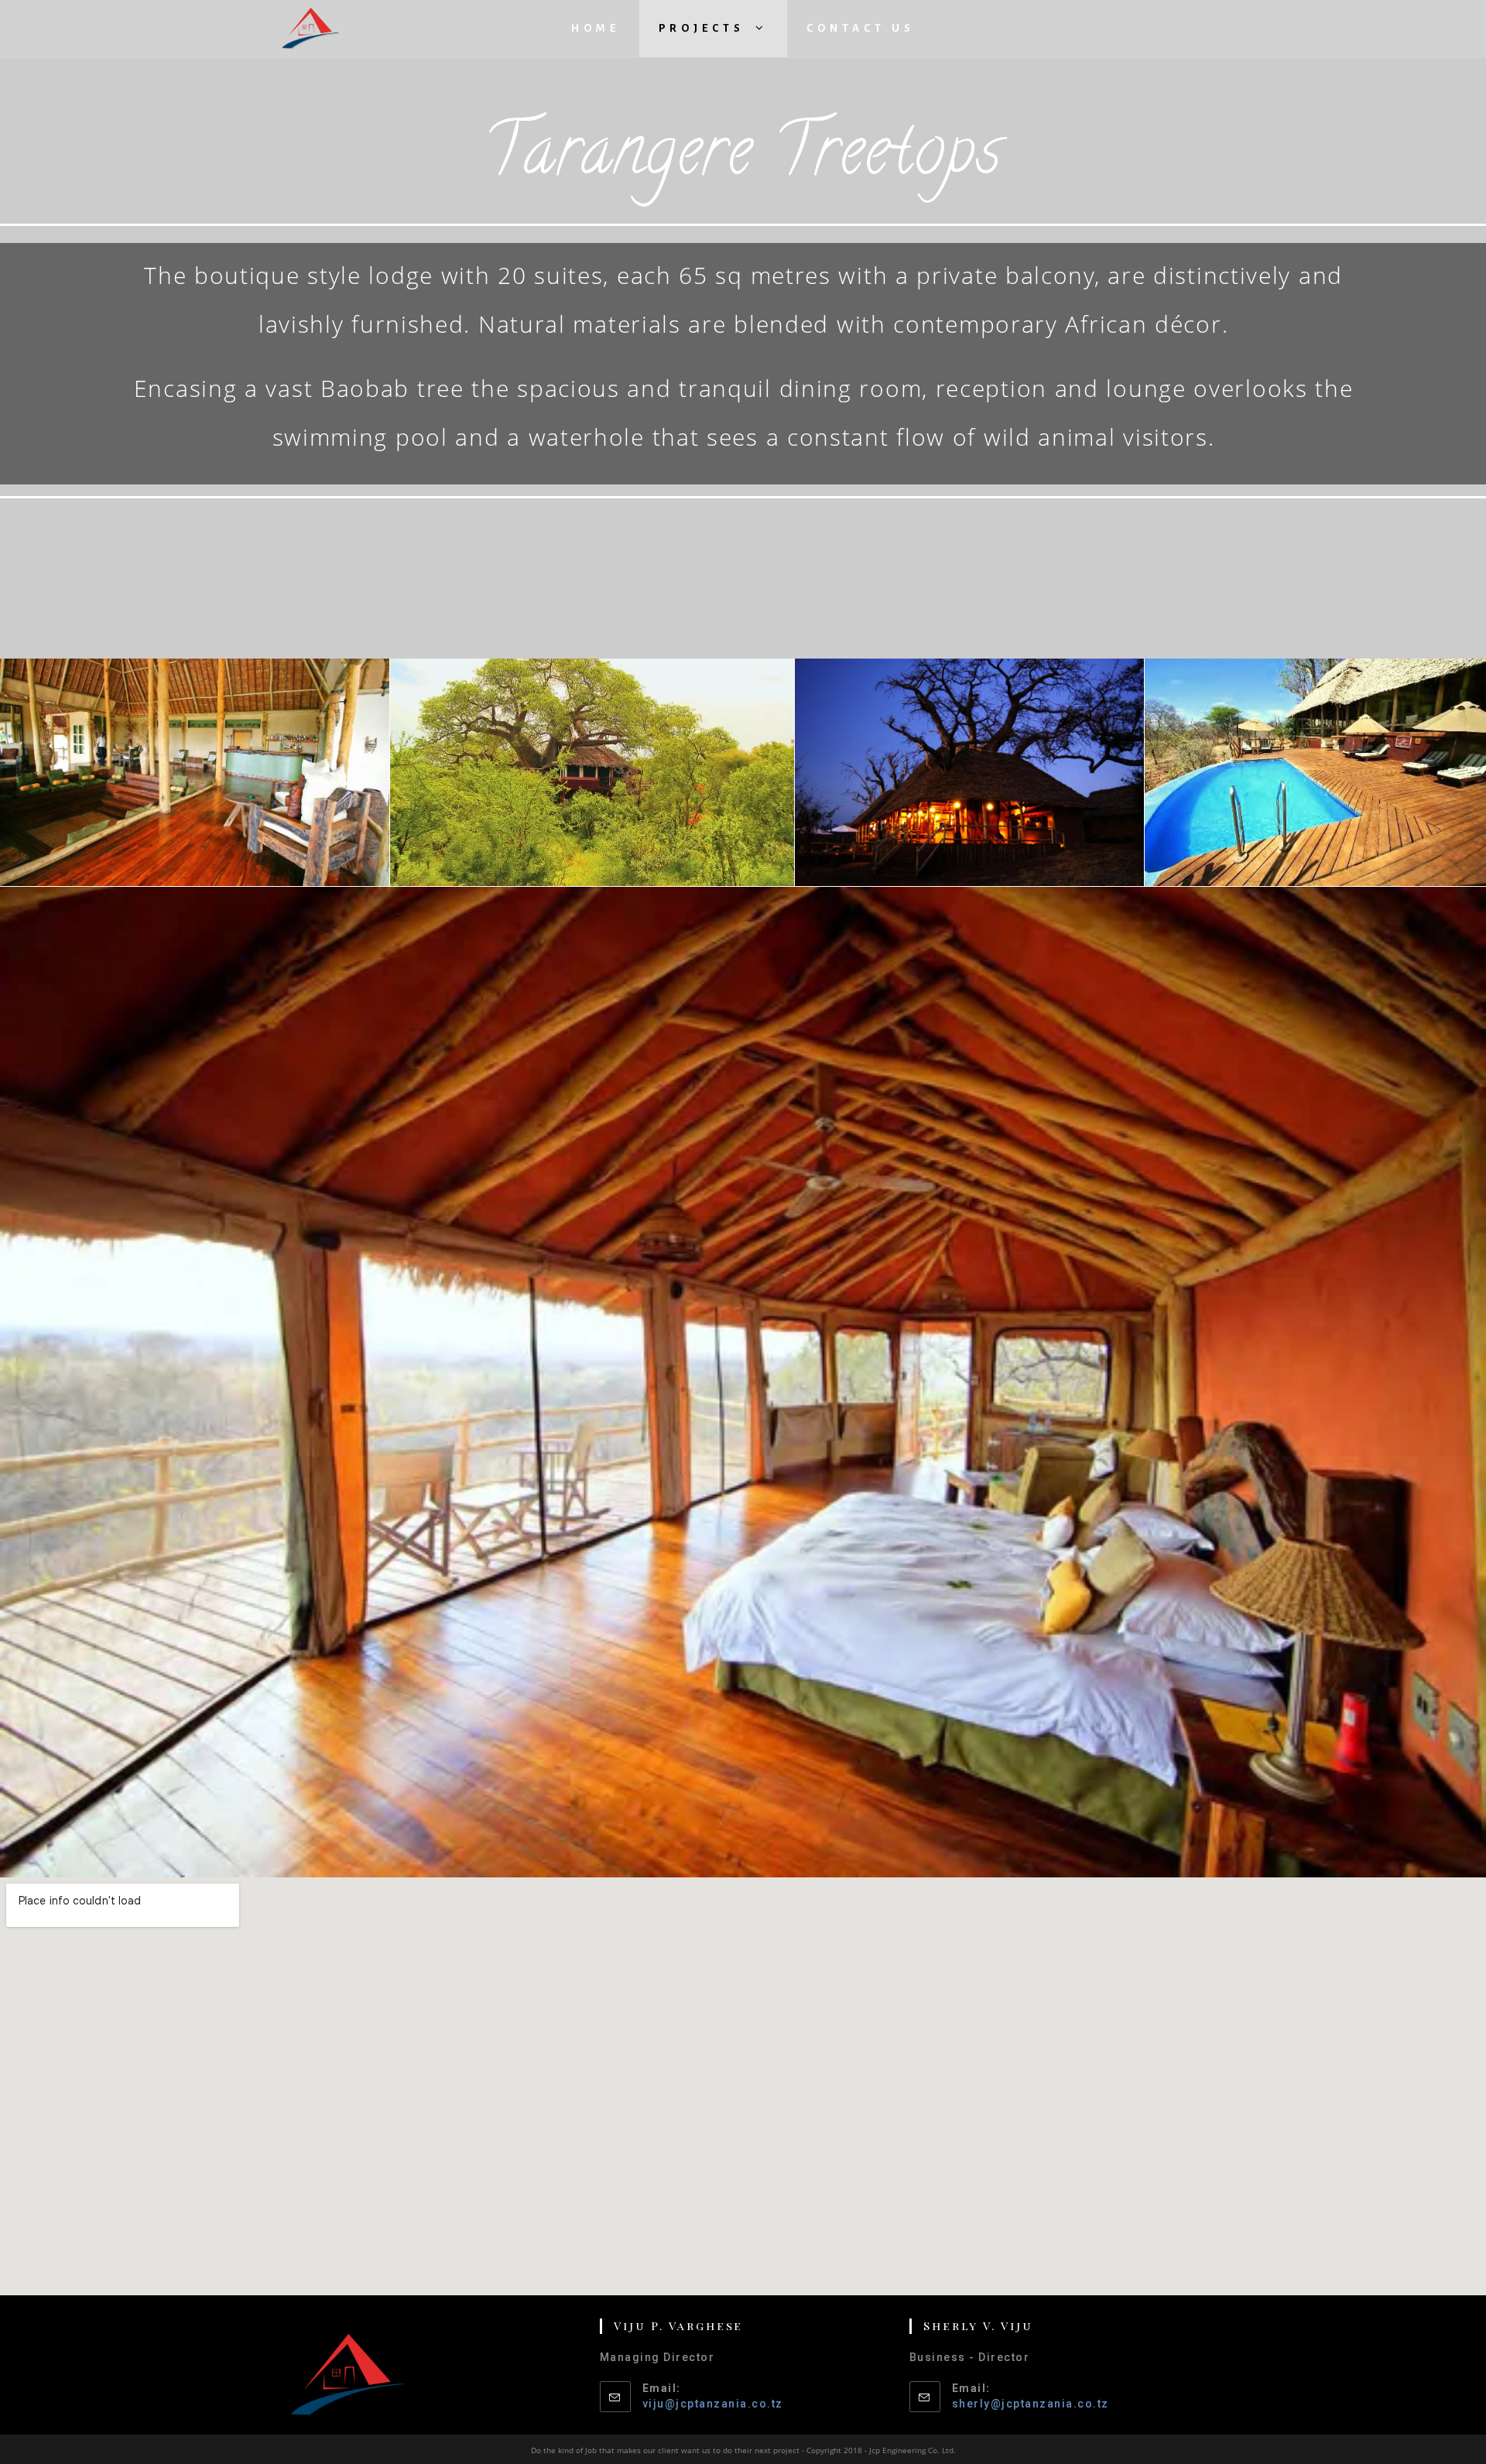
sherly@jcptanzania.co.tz (1031, 2404)
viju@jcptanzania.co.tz (713, 2404)
